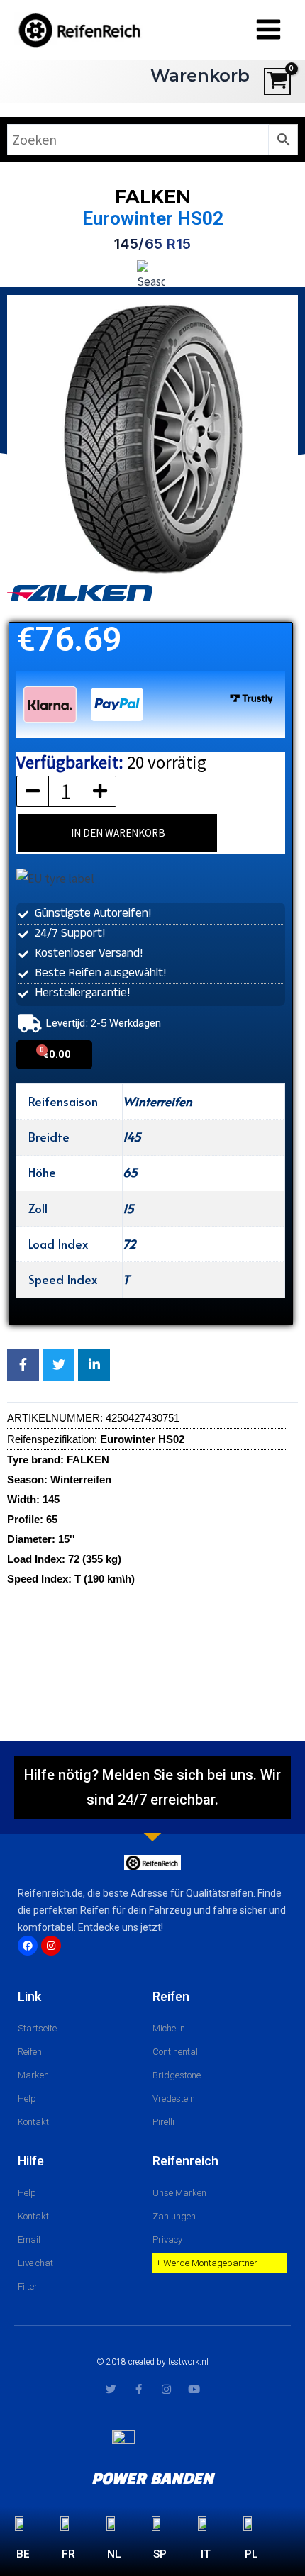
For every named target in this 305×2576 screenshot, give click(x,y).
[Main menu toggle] (268, 30)
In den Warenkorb (118, 833)
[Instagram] (51, 1946)
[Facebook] (28, 1946)
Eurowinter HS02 (153, 218)
